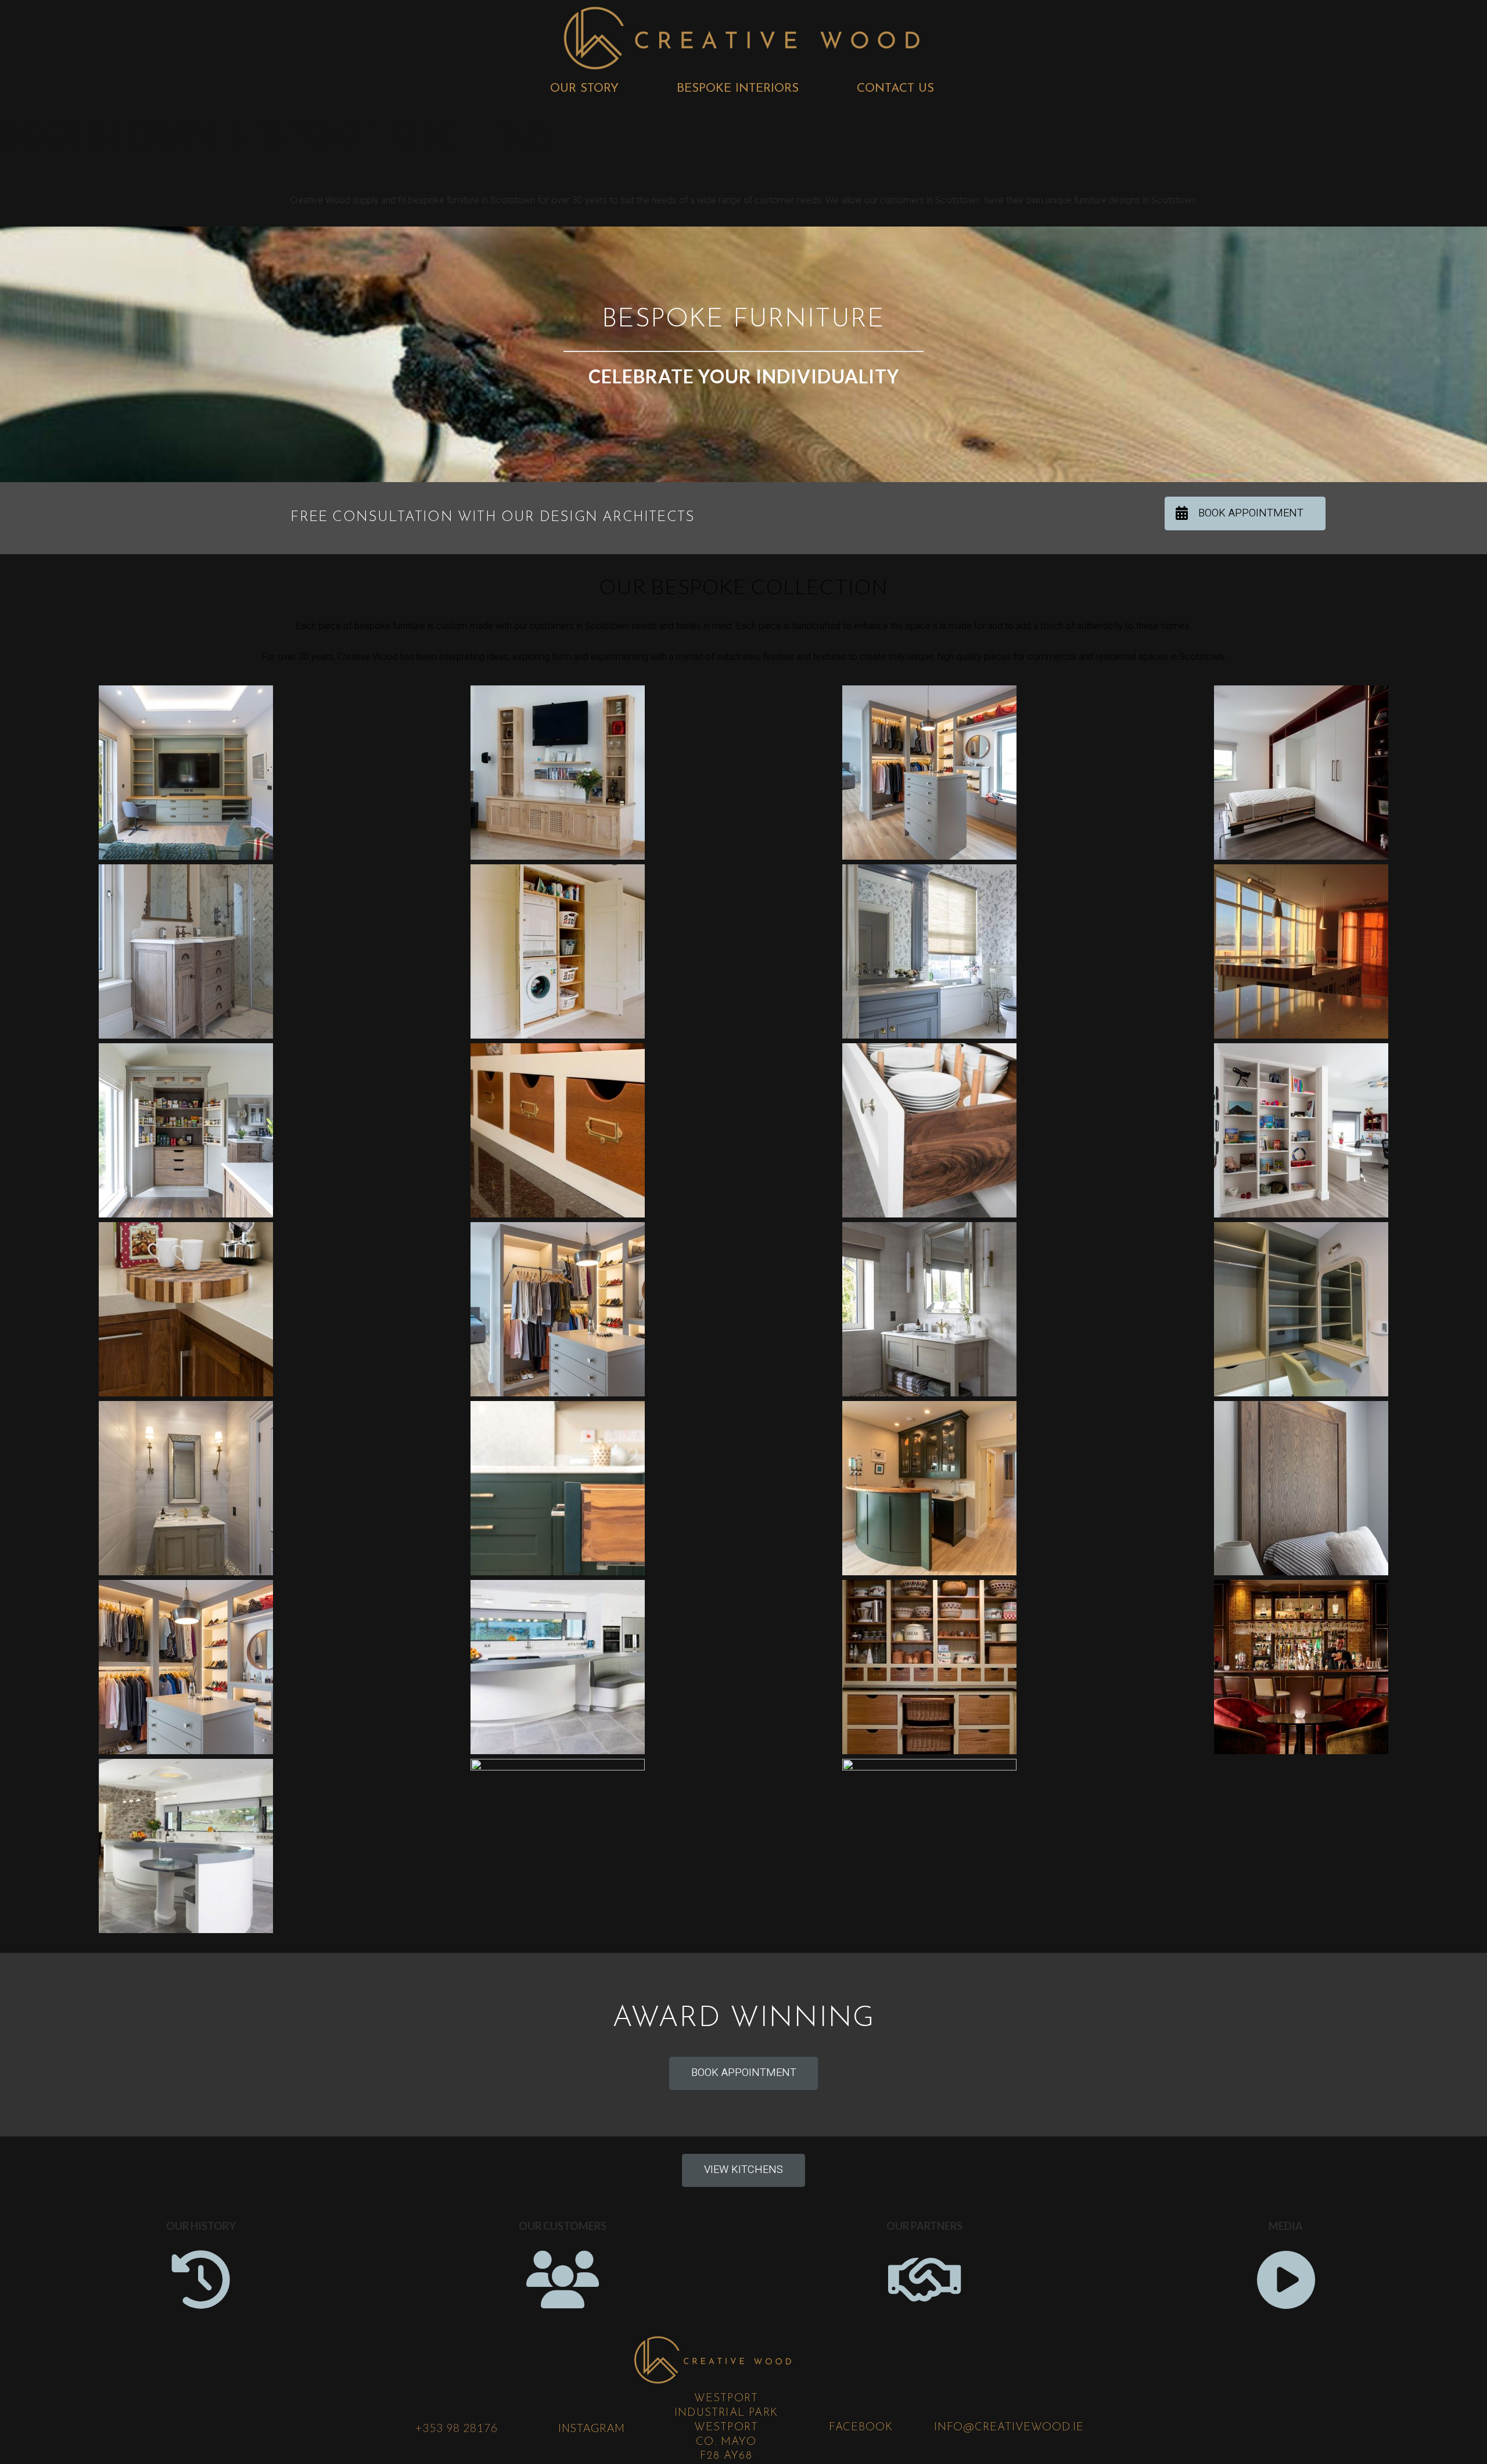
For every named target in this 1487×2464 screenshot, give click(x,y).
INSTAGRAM (592, 2428)
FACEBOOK (861, 2428)
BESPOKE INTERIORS (738, 89)
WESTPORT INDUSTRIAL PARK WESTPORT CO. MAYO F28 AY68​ (726, 2427)
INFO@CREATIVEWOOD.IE (1009, 2428)
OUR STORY (584, 89)
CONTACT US (895, 89)
